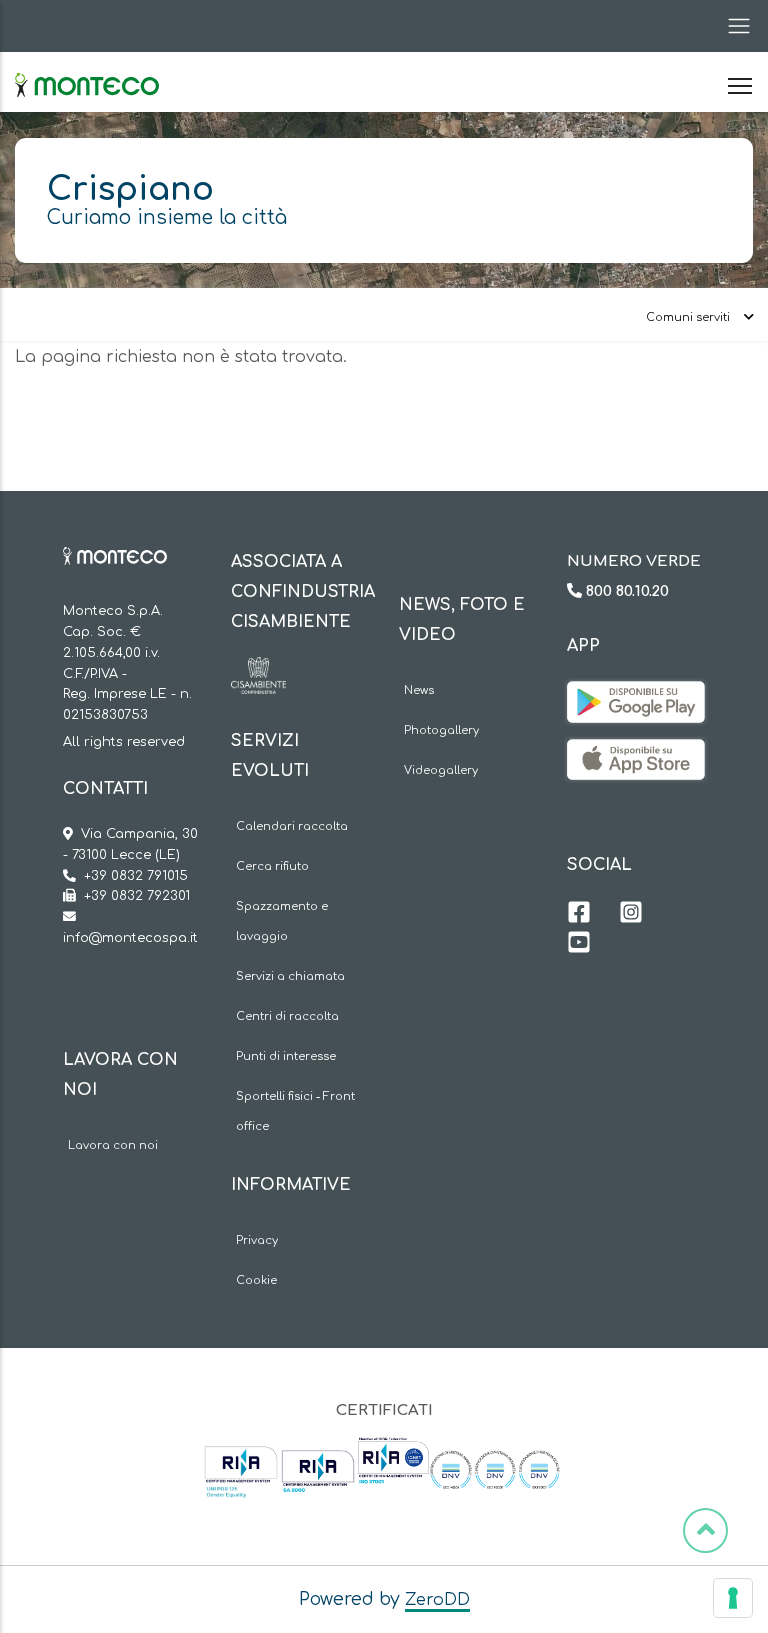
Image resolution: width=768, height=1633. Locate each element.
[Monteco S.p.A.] (87, 68)
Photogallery (441, 730)
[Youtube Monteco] (579, 945)
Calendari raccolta (292, 826)
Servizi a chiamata (290, 976)
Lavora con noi (113, 1145)
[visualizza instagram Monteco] (631, 915)
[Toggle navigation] (733, 26)
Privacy (257, 1240)
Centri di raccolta (287, 1016)
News (419, 690)
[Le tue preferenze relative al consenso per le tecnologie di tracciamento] (733, 1598)
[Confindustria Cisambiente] (258, 672)
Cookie (256, 1280)
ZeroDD (437, 1600)
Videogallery (441, 770)
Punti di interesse (286, 1056)
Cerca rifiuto (272, 866)
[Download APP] (636, 696)
